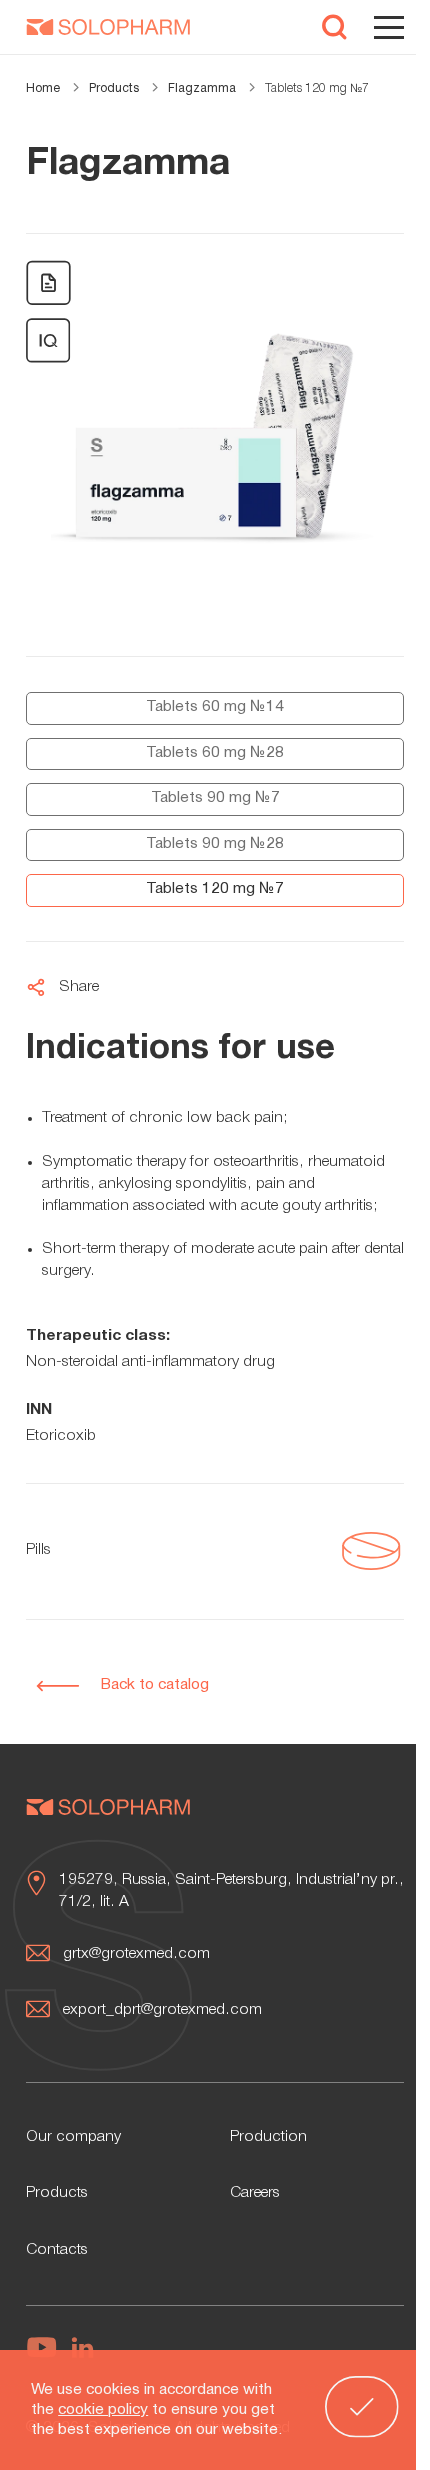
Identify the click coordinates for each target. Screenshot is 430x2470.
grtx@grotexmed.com (136, 1954)
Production (268, 2137)
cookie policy (103, 2410)
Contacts (57, 2250)
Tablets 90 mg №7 (215, 798)
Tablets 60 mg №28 (215, 753)
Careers (255, 2193)
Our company (73, 2137)
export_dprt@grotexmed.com (162, 2010)
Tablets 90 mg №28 (215, 844)
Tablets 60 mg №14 (215, 707)
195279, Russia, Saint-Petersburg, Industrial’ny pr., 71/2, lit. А (231, 1891)
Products (57, 2193)
